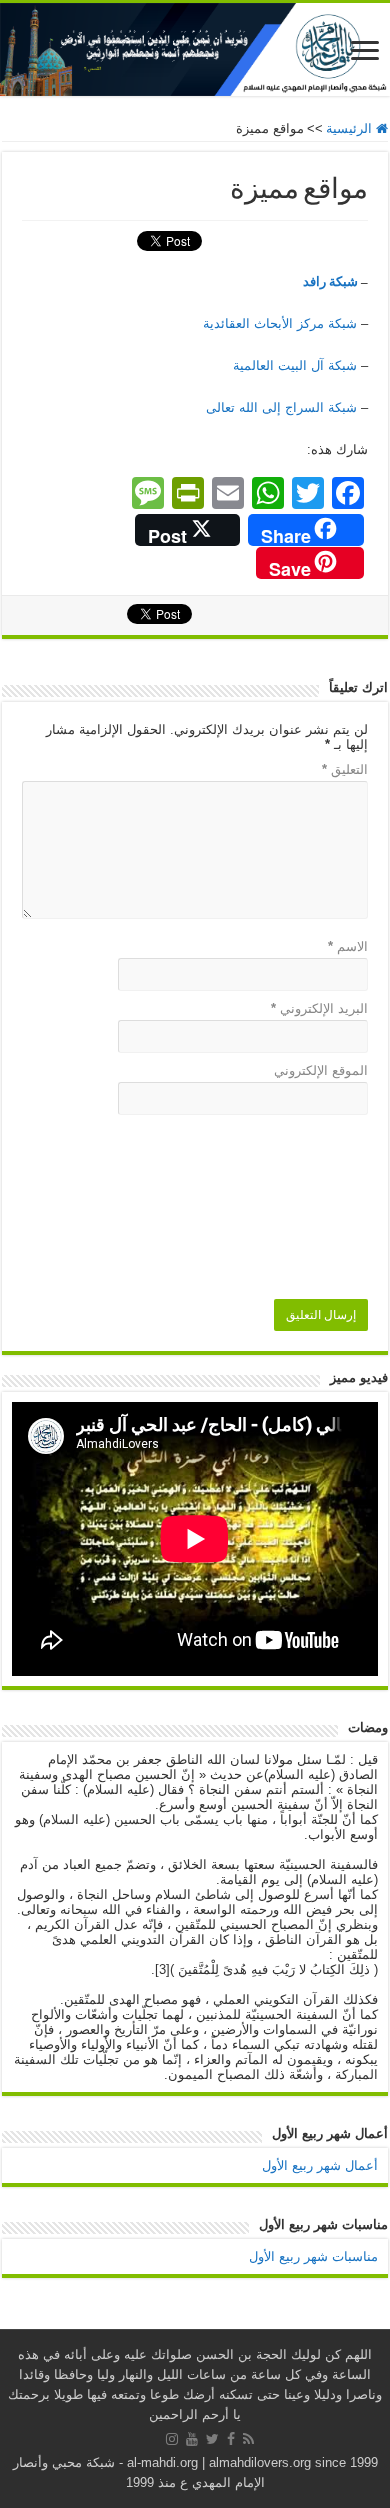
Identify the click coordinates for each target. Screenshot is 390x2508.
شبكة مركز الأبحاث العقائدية (280, 323)
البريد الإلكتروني (319, 1008)
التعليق (345, 769)
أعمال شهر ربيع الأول (320, 2165)
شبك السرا (281, 407)
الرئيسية (351, 128)
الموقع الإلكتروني (321, 1070)
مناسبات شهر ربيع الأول (313, 2256)
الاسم (348, 946)
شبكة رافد (330, 281)
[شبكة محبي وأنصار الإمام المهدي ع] (195, 49)
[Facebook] (231, 2439)
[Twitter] (212, 2439)
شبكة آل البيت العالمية (295, 365)
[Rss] (248, 2439)
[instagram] (172, 2439)
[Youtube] (192, 2439)
